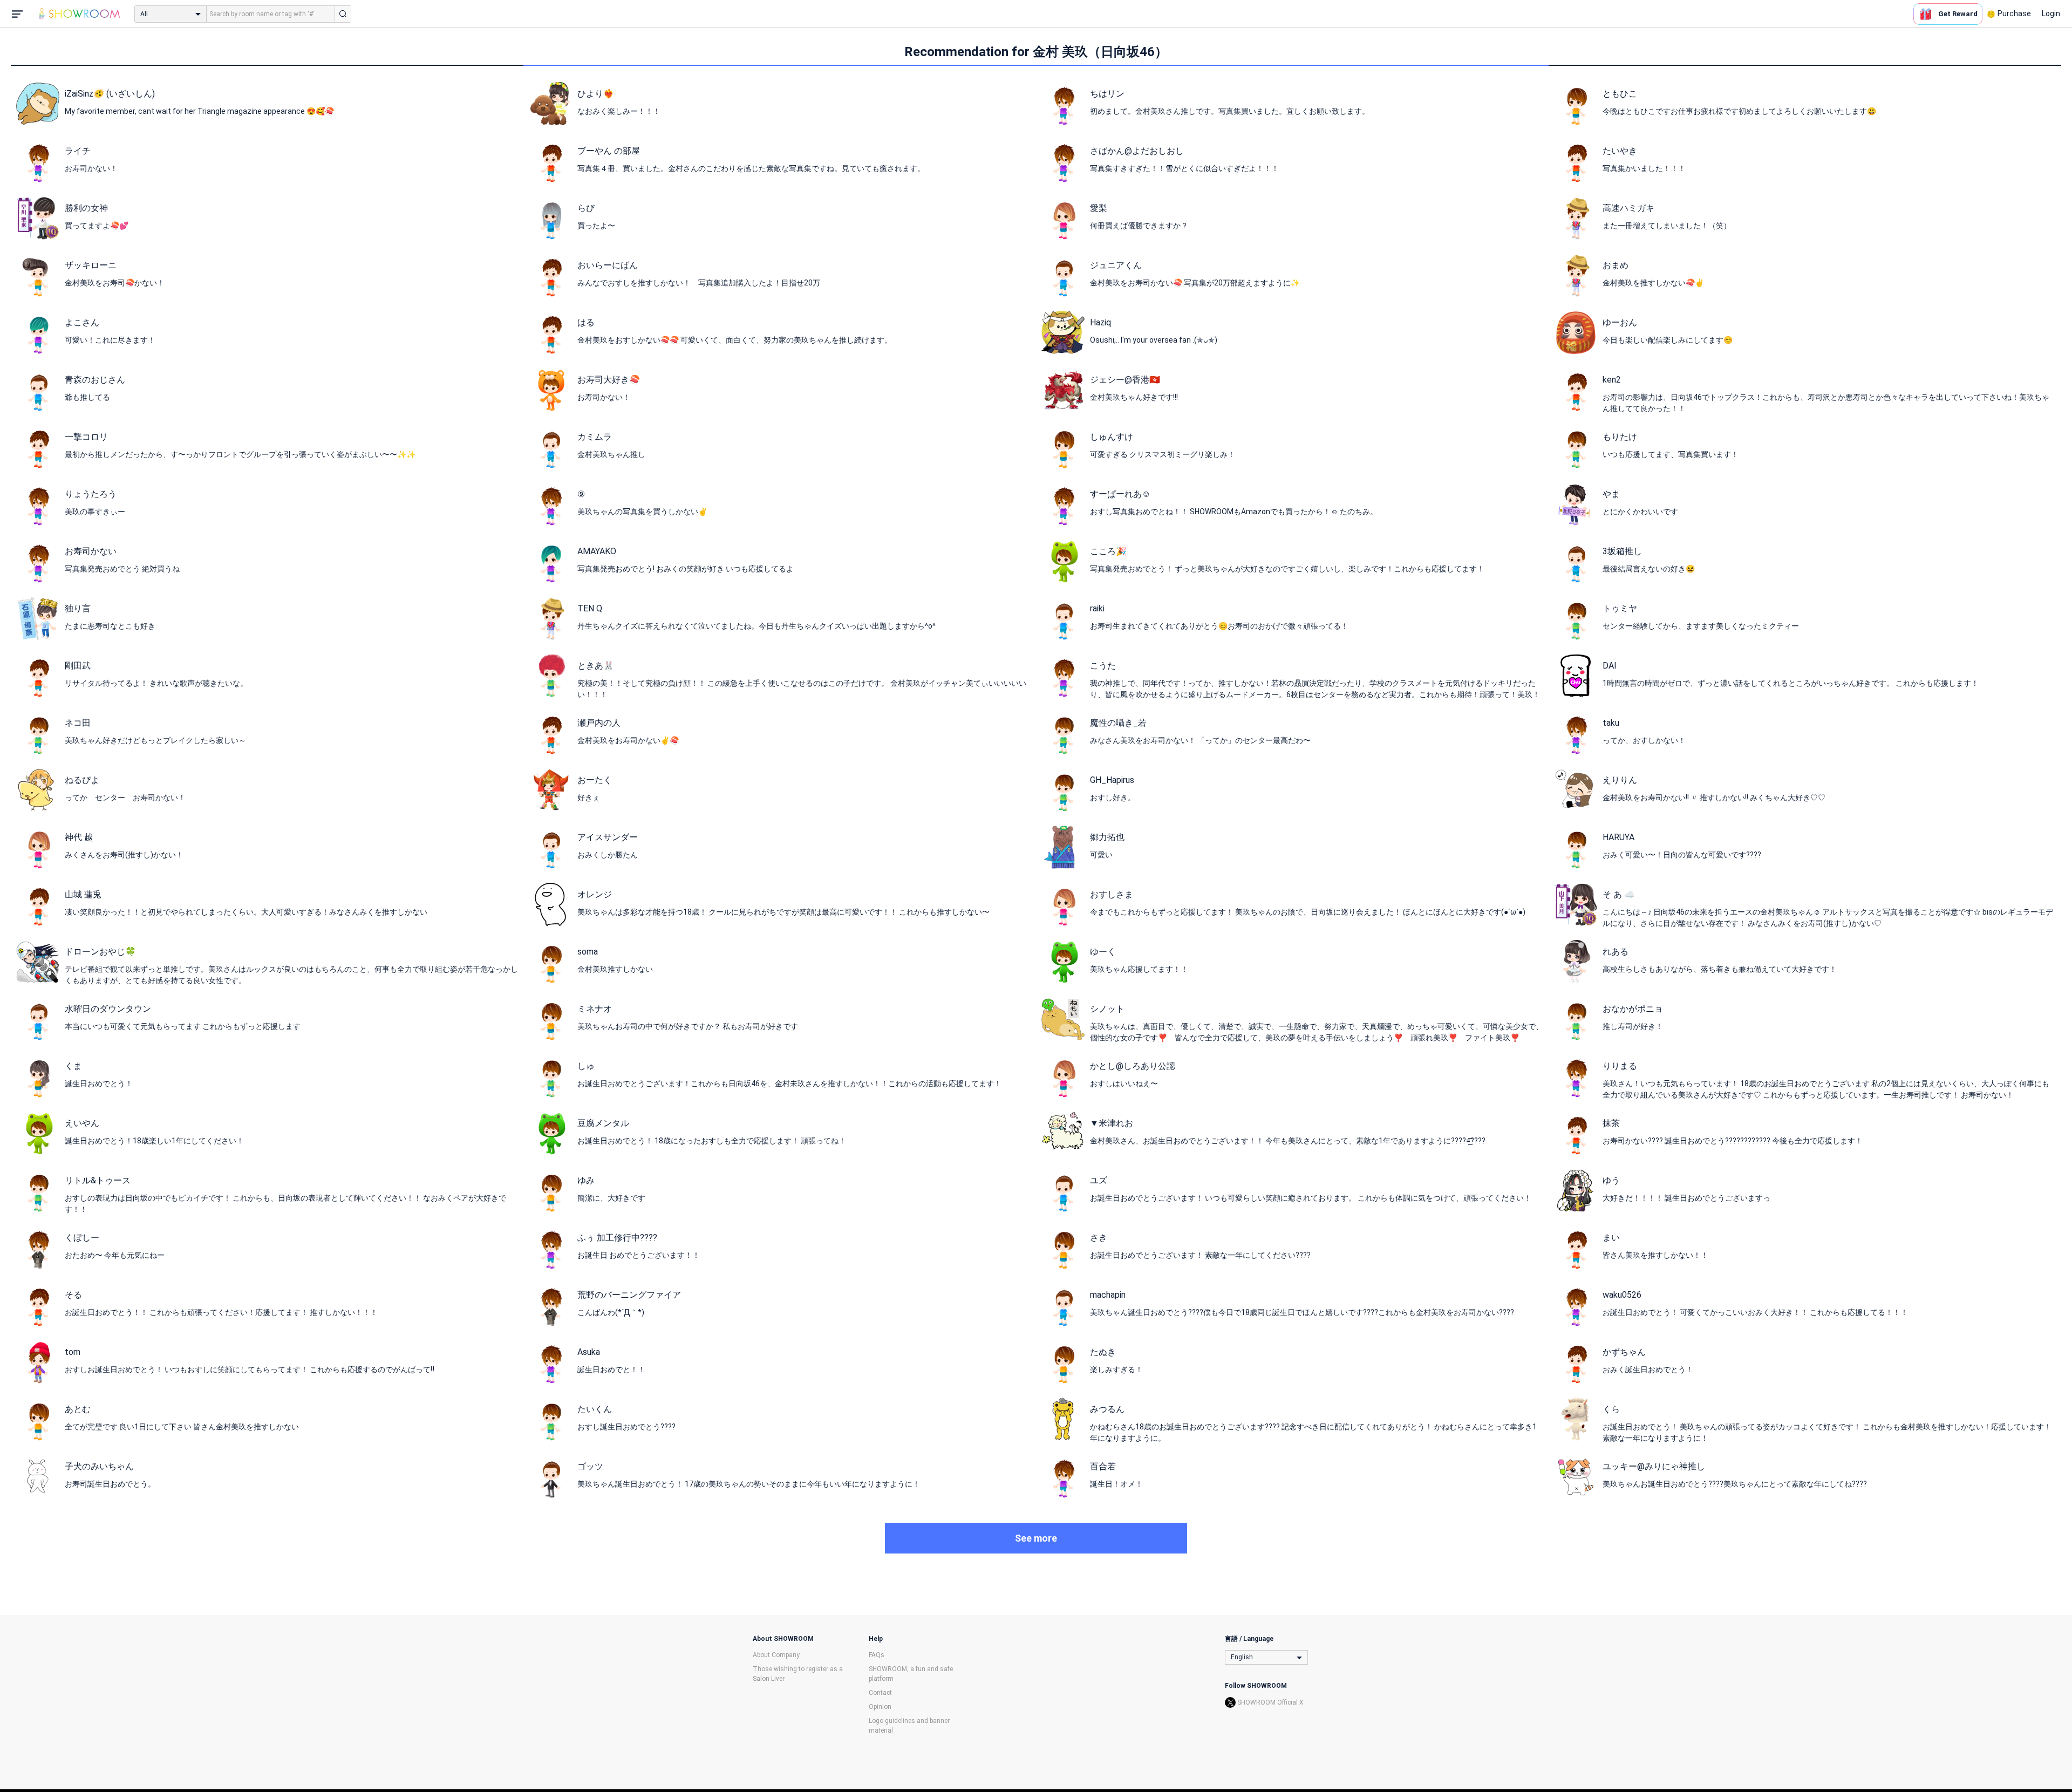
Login (2051, 13)
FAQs (877, 1655)
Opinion (880, 1707)
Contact (880, 1693)
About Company (776, 1655)
